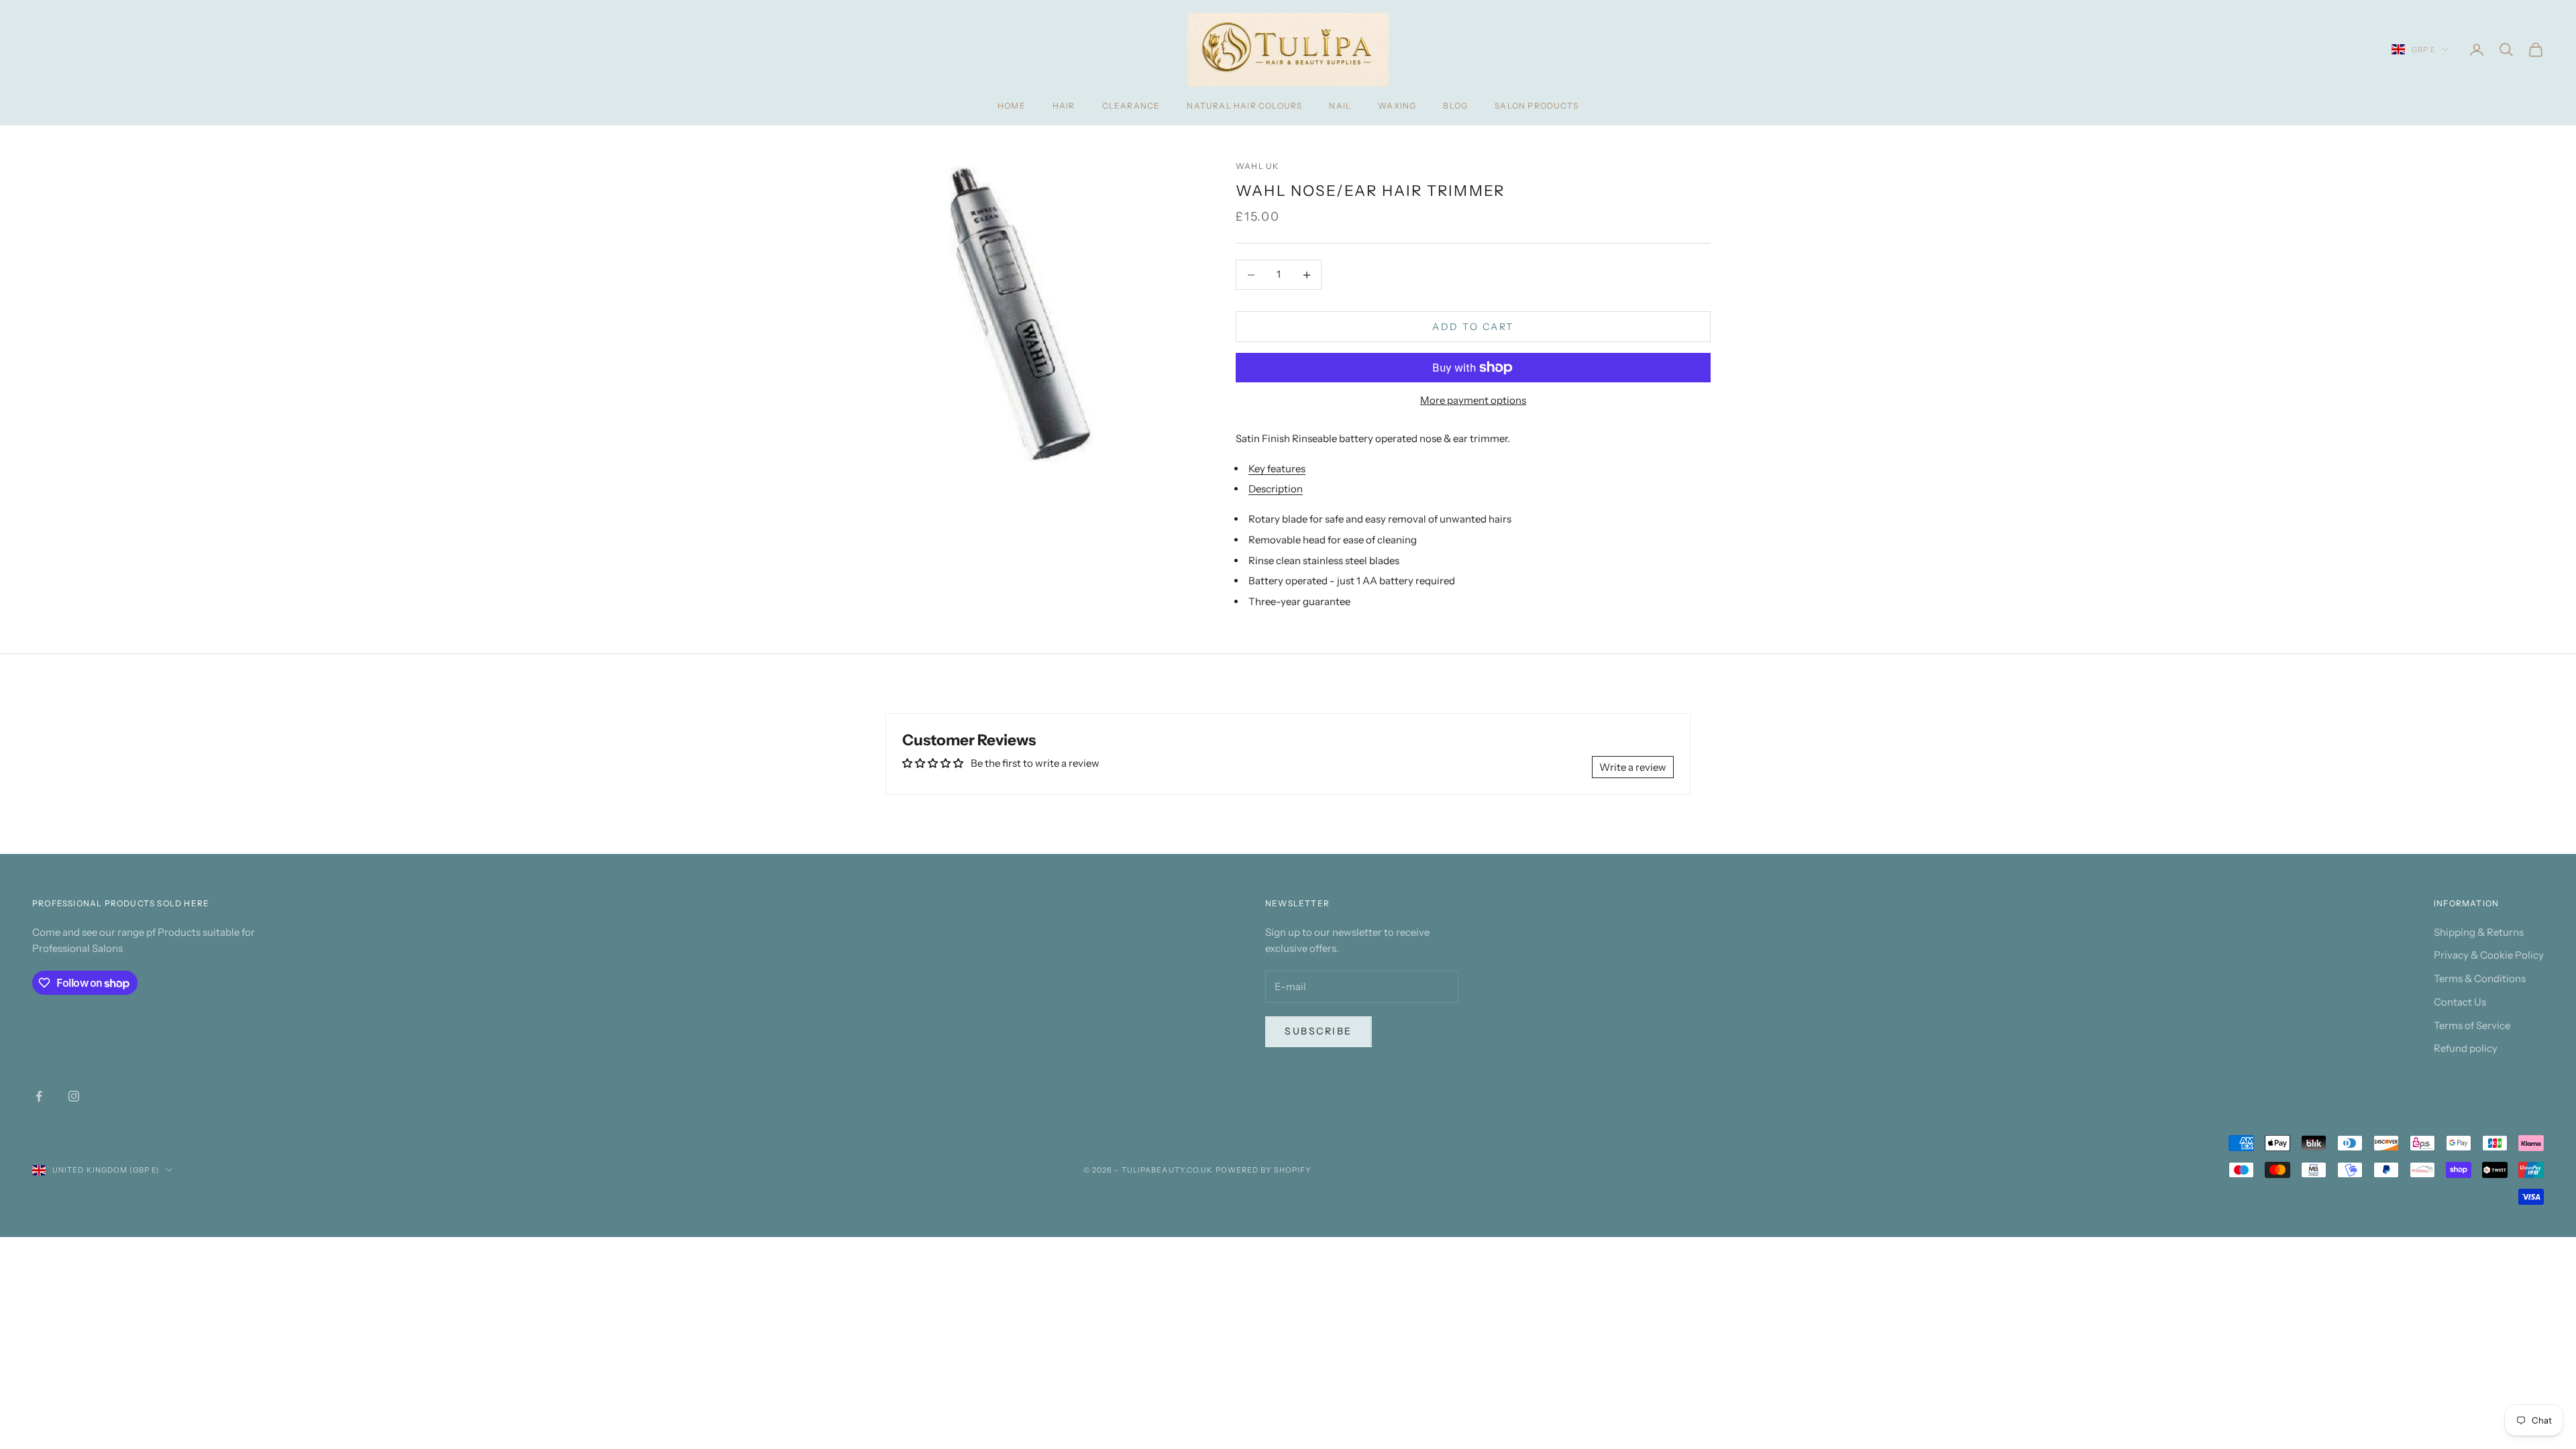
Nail (1340, 106)
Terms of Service (2472, 1025)
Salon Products (1537, 106)
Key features (1277, 469)
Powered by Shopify (1264, 1170)
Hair (1064, 106)
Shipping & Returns (2479, 932)
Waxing (1397, 106)
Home (1012, 106)
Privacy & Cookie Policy (2489, 955)
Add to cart (1473, 327)
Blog (1455, 106)
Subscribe (1319, 1031)
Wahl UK (1257, 166)
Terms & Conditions (2480, 978)
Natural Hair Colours (1244, 106)
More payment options (1473, 400)
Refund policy (2466, 1048)
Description (1276, 489)
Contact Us (2460, 1002)
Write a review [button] (1633, 767)
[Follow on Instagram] (74, 1096)
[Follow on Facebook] (39, 1096)
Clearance (1131, 106)
